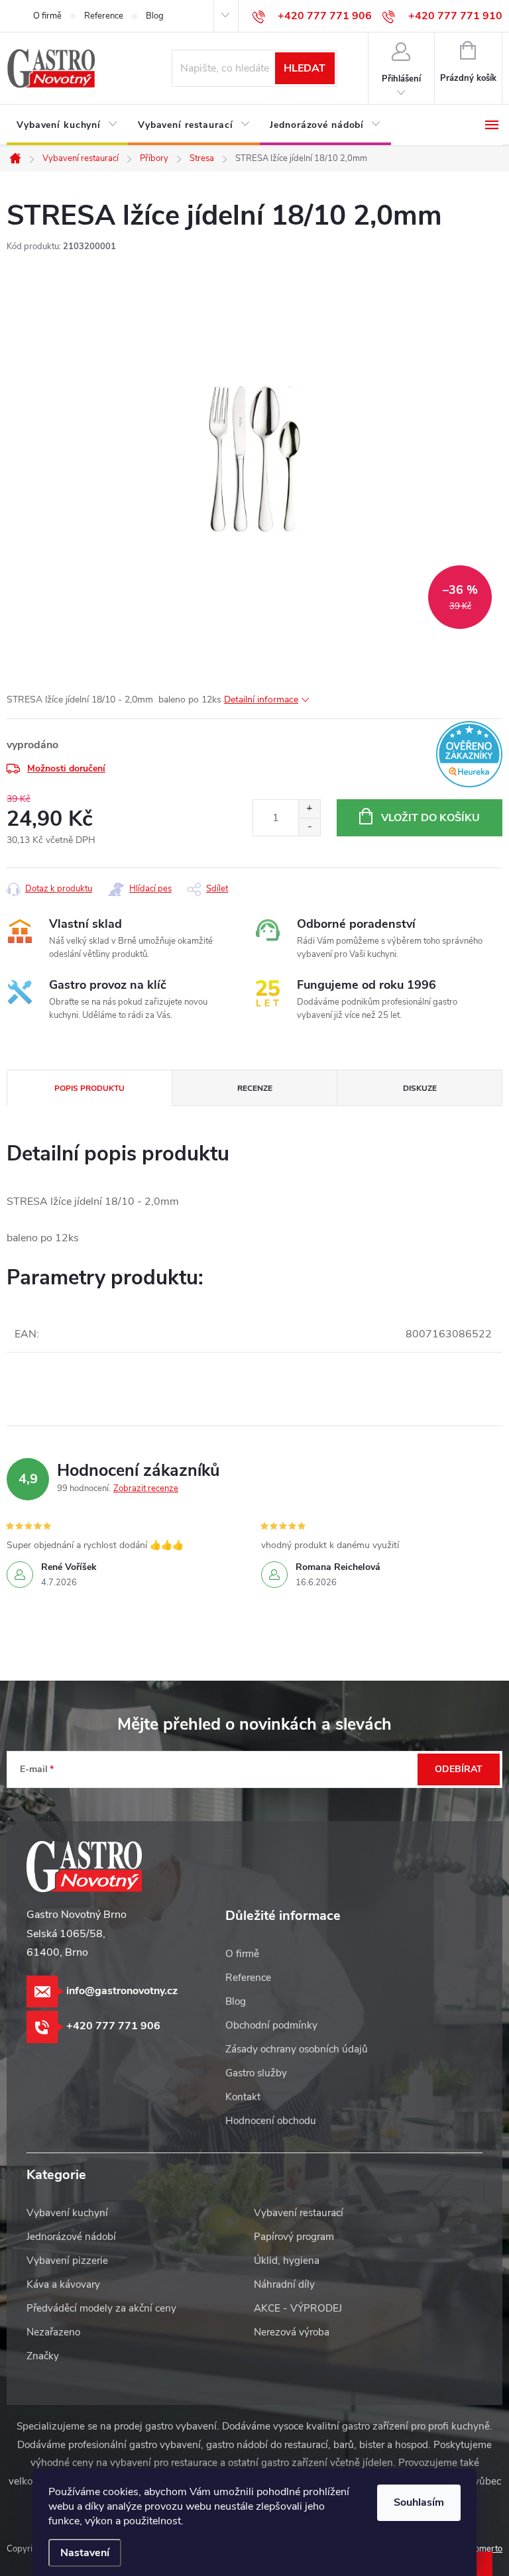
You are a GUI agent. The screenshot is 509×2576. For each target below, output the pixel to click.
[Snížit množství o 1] (309, 827)
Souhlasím (419, 2502)
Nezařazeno (53, 2332)
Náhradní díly (284, 2284)
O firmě (47, 16)
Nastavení (85, 2553)
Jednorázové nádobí (71, 2237)
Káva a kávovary (63, 2284)
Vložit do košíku (430, 818)
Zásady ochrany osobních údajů (297, 2049)
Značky (43, 2356)
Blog (155, 16)
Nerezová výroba (292, 2332)
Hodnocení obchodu (271, 2121)
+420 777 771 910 (455, 16)
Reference (104, 16)
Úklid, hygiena (287, 2261)
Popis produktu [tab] (89, 1088)
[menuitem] (67, 125)
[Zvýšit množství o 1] (309, 809)
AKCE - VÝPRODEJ (298, 2308)
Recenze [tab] (255, 1088)
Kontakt (243, 2097)
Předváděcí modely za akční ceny (101, 2308)
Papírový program (294, 2237)
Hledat (305, 68)
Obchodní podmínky (271, 2025)
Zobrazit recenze (146, 1488)
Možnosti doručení (66, 768)
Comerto (485, 2549)
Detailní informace (261, 700)
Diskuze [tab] (420, 1088)
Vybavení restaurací (299, 2213)
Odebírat (459, 1769)
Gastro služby (256, 2073)
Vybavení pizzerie (67, 2261)
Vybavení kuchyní (67, 2213)
